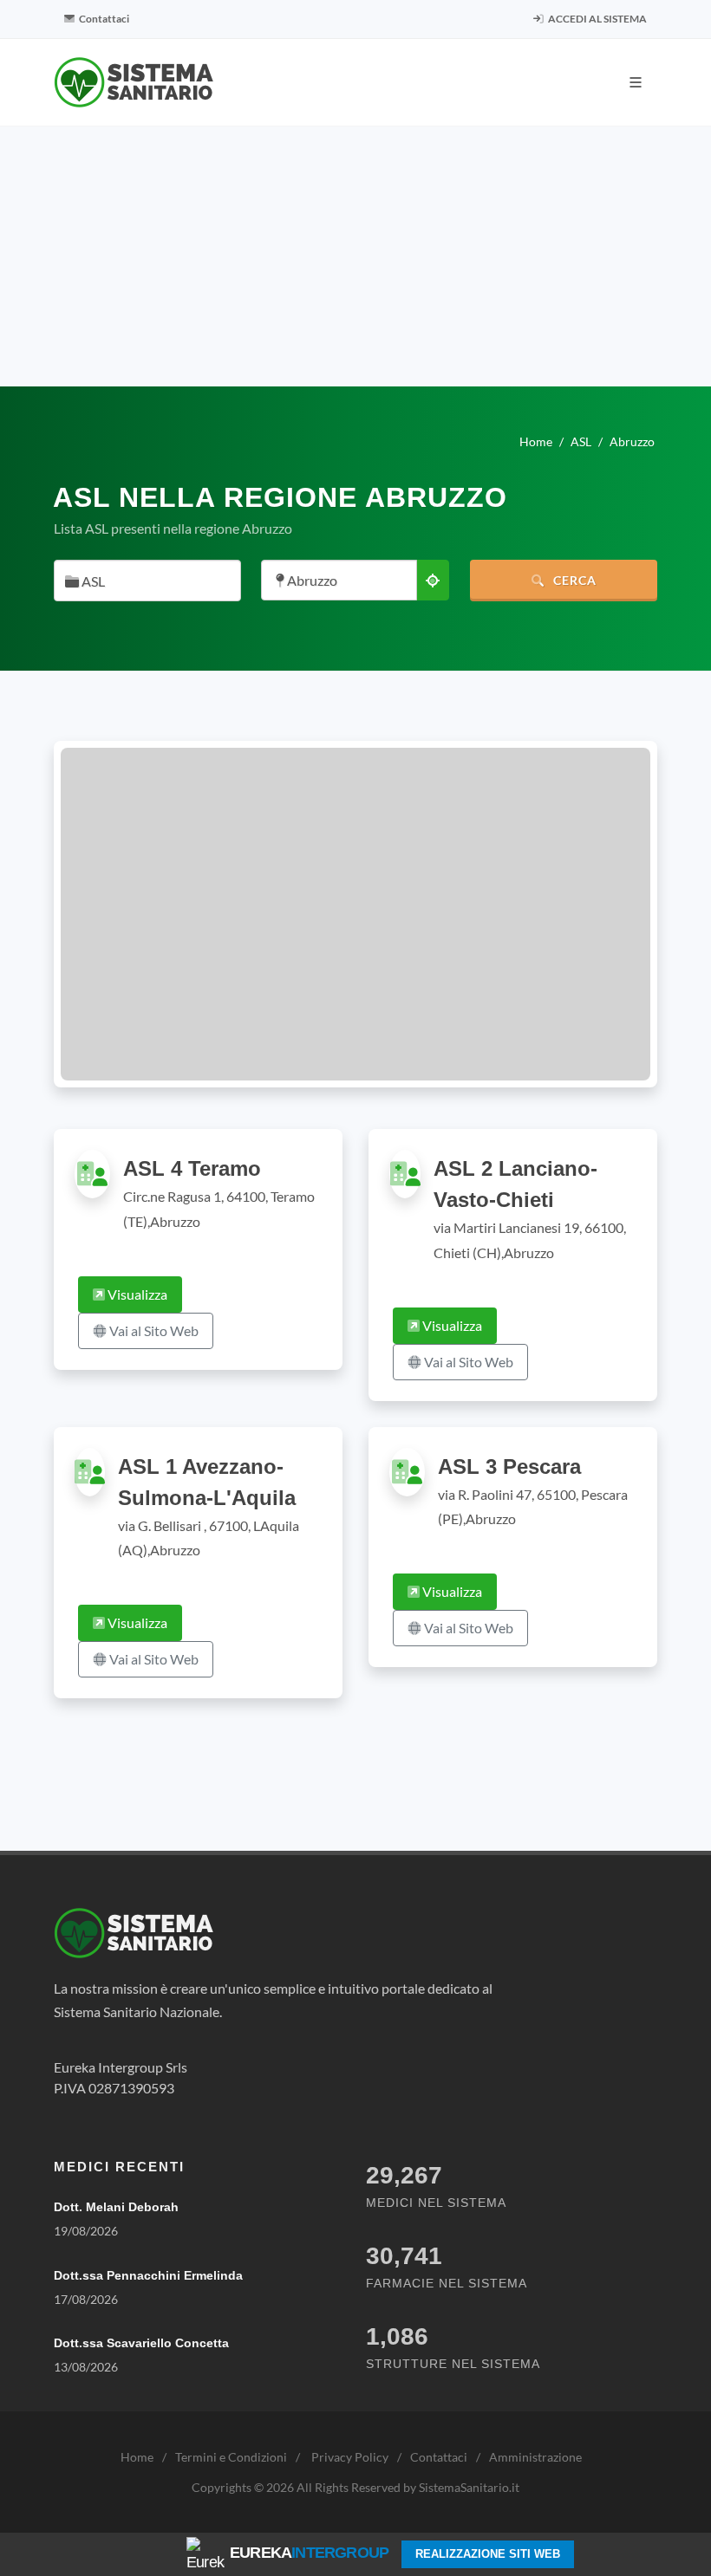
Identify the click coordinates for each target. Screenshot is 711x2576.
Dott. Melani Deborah (116, 2207)
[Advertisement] (355, 256)
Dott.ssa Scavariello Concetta (141, 2343)
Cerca (573, 580)
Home (137, 2457)
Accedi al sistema (597, 19)
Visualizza (136, 1294)
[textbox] (142, 582)
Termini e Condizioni (231, 2457)
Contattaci (103, 19)
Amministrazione (535, 2457)
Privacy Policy (350, 2457)
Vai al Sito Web (153, 1330)
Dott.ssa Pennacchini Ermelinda (148, 2275)
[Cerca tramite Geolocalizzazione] (433, 580)
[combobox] (147, 581)
